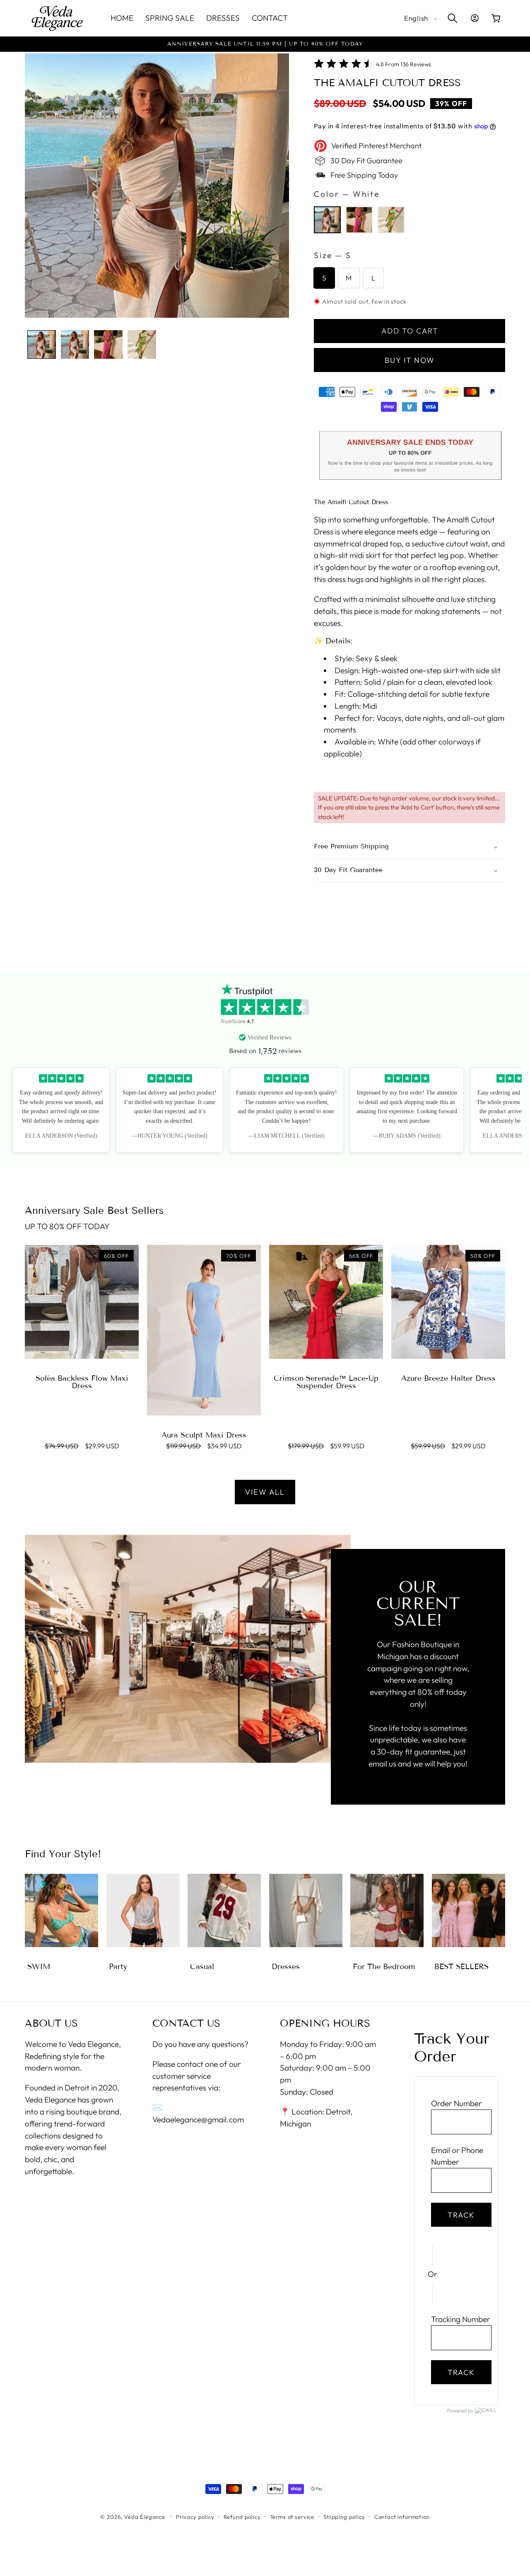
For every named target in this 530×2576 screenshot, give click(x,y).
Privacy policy (195, 2516)
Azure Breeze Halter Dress (448, 1378)
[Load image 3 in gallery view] (108, 344)
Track (461, 2215)
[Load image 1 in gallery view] (42, 344)
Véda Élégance (145, 2516)
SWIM (39, 1967)
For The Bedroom (384, 1967)
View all (265, 1492)
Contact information (402, 2516)
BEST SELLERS (461, 1967)
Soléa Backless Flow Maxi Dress (82, 1382)
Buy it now (410, 360)
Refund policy (242, 2516)
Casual (202, 1967)
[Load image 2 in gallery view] (75, 344)
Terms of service (292, 2516)
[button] (452, 18)
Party (118, 1967)
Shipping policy (344, 2516)
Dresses (286, 1967)
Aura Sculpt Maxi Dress (204, 1435)
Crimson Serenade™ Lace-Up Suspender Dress (326, 1382)
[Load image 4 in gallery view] (142, 344)
